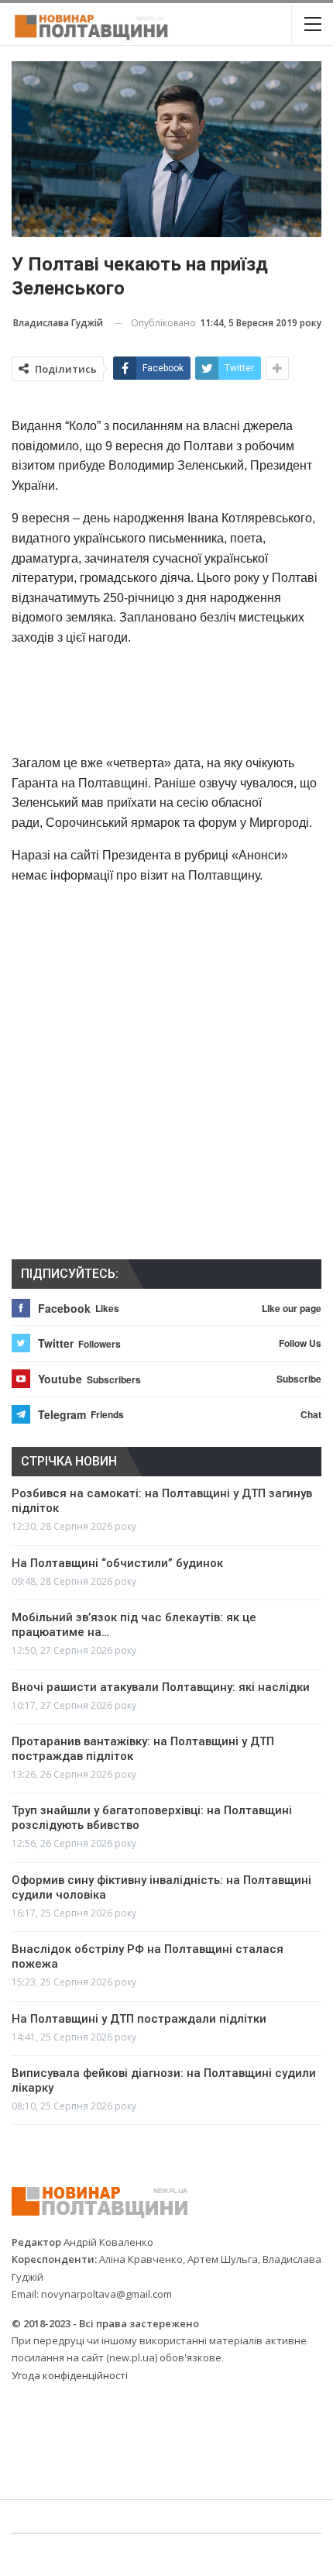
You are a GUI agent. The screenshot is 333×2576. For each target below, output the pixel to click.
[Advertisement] (166, 700)
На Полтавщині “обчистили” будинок (117, 1563)
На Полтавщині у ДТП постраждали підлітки (139, 2019)
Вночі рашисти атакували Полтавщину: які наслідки (161, 1687)
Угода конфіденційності (70, 2375)
